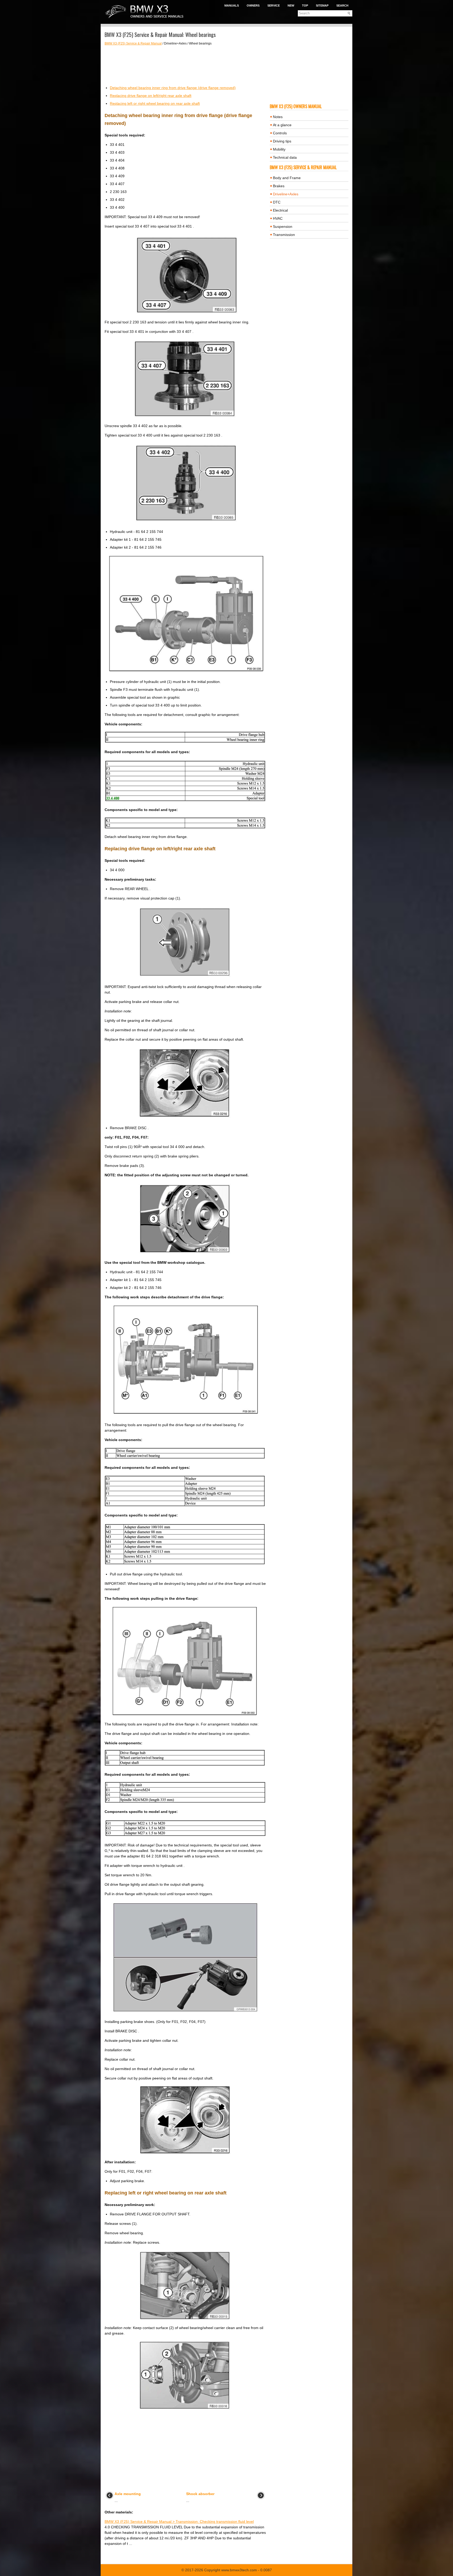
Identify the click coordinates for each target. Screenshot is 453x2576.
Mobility (279, 149)
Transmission (284, 235)
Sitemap (322, 5)
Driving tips (282, 141)
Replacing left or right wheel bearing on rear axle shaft (155, 103)
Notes (278, 117)
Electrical (280, 210)
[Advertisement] (185, 65)
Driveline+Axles (286, 194)
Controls (280, 133)
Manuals (232, 5)
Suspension (283, 227)
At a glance (282, 125)
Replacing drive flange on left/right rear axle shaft (151, 96)
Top (305, 5)
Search (342, 5)
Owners (253, 5)
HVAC (278, 218)
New (291, 5)
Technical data (285, 157)
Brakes (279, 186)
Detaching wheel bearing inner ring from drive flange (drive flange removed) (173, 88)
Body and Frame (287, 178)
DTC (277, 202)
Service (274, 5)
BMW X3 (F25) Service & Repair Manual (133, 43)
